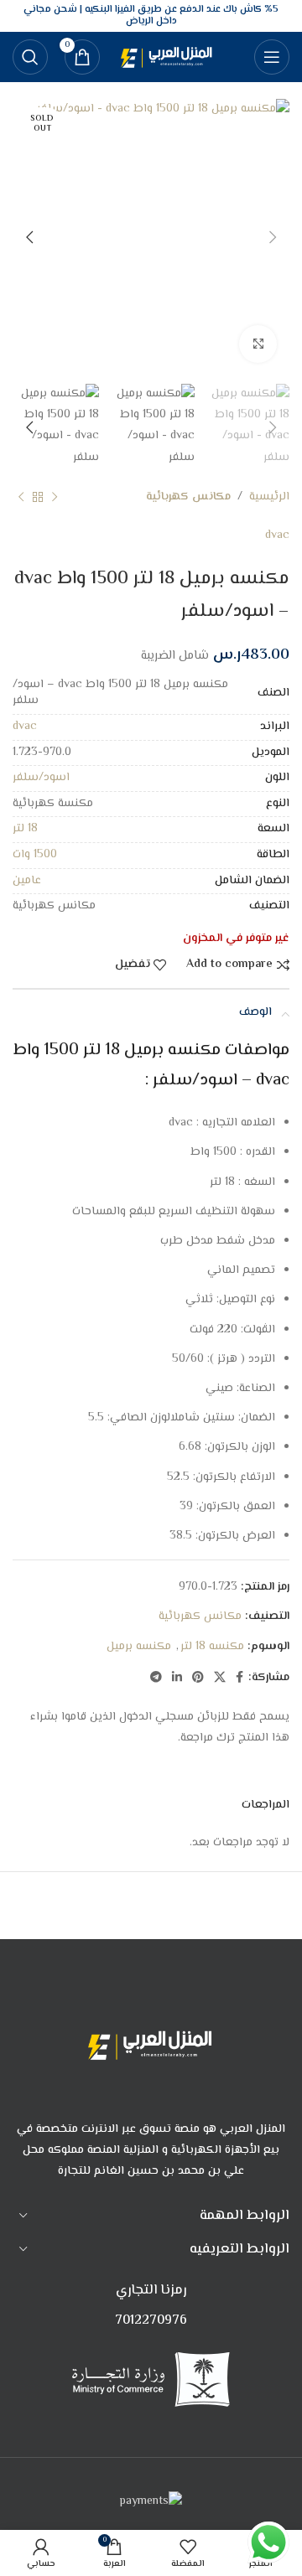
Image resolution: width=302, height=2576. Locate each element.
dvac (277, 535)
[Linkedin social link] (177, 1678)
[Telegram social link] (156, 1678)
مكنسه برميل (139, 1647)
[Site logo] (169, 57)
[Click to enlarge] (258, 344)
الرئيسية (269, 497)
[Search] (30, 57)
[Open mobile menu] (272, 57)
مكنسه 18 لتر (212, 1647)
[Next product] (21, 498)
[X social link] (220, 1678)
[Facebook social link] (240, 1678)
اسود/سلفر (41, 778)
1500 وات (35, 855)
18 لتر (25, 829)
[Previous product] (55, 498)
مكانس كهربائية (188, 497)
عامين (27, 881)
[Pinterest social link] (198, 1678)
